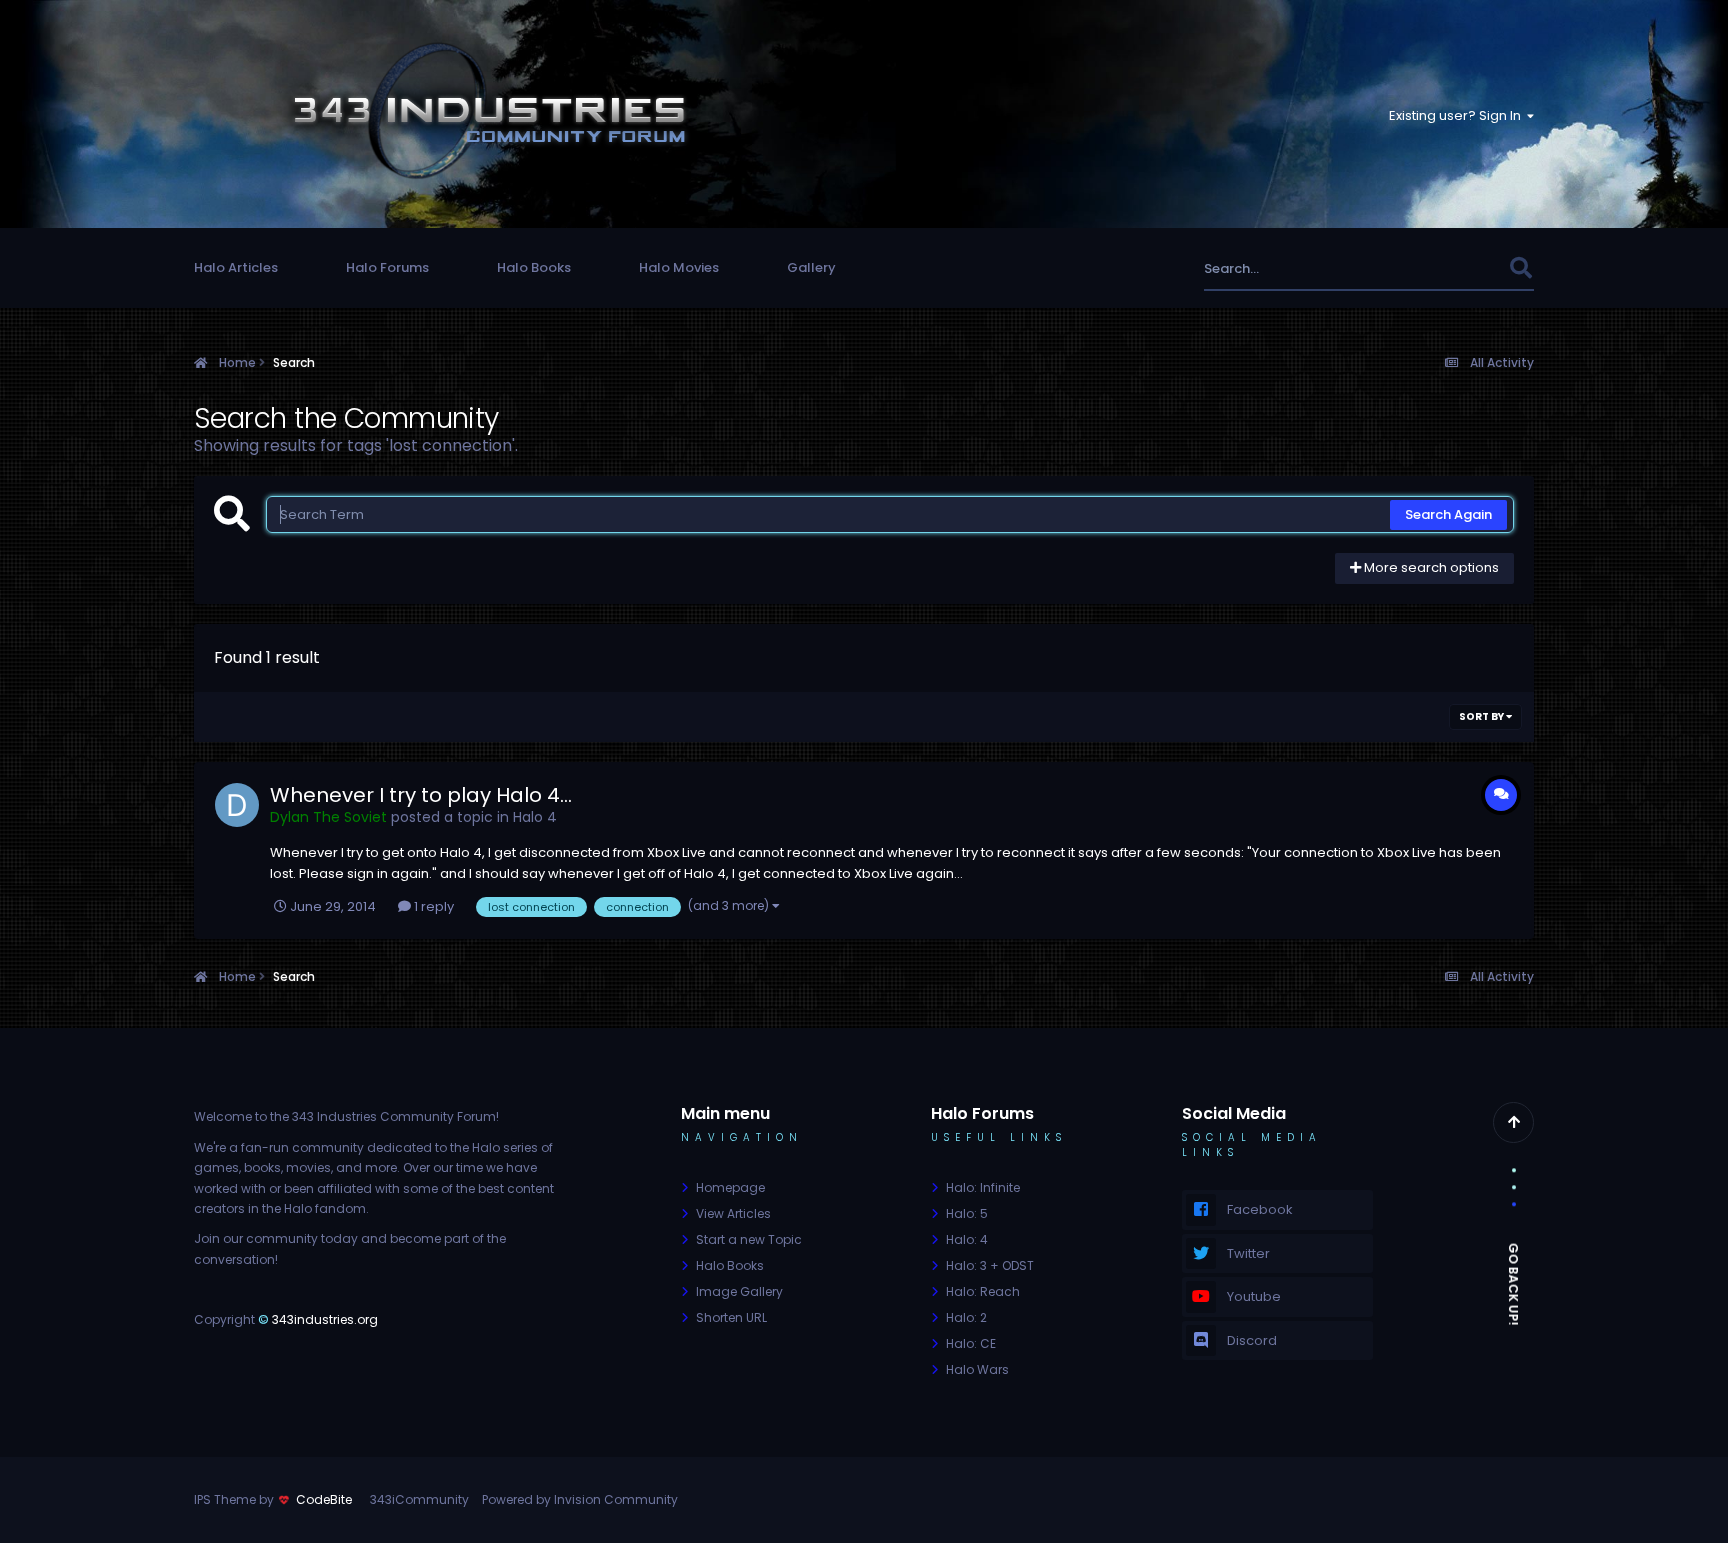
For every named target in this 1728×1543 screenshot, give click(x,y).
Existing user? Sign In (1458, 115)
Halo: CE (971, 1343)
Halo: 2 (966, 1317)
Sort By (1482, 716)
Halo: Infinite (983, 1187)
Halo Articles (236, 267)
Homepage (730, 1187)
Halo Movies (679, 267)
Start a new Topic (749, 1239)
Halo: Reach (983, 1291)
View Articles (733, 1213)
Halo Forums (387, 267)
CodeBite (324, 1499)
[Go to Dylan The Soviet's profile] (237, 805)
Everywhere (1446, 268)
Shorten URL (731, 1317)
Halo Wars (977, 1369)
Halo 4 (535, 817)
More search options (1430, 567)
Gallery (811, 267)
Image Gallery (739, 1291)
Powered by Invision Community (580, 1499)
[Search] (1520, 268)
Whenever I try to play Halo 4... (421, 795)
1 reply (432, 906)
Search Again (1448, 514)
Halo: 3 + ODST (990, 1265)
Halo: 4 (967, 1239)
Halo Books (534, 267)
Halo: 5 (967, 1213)
